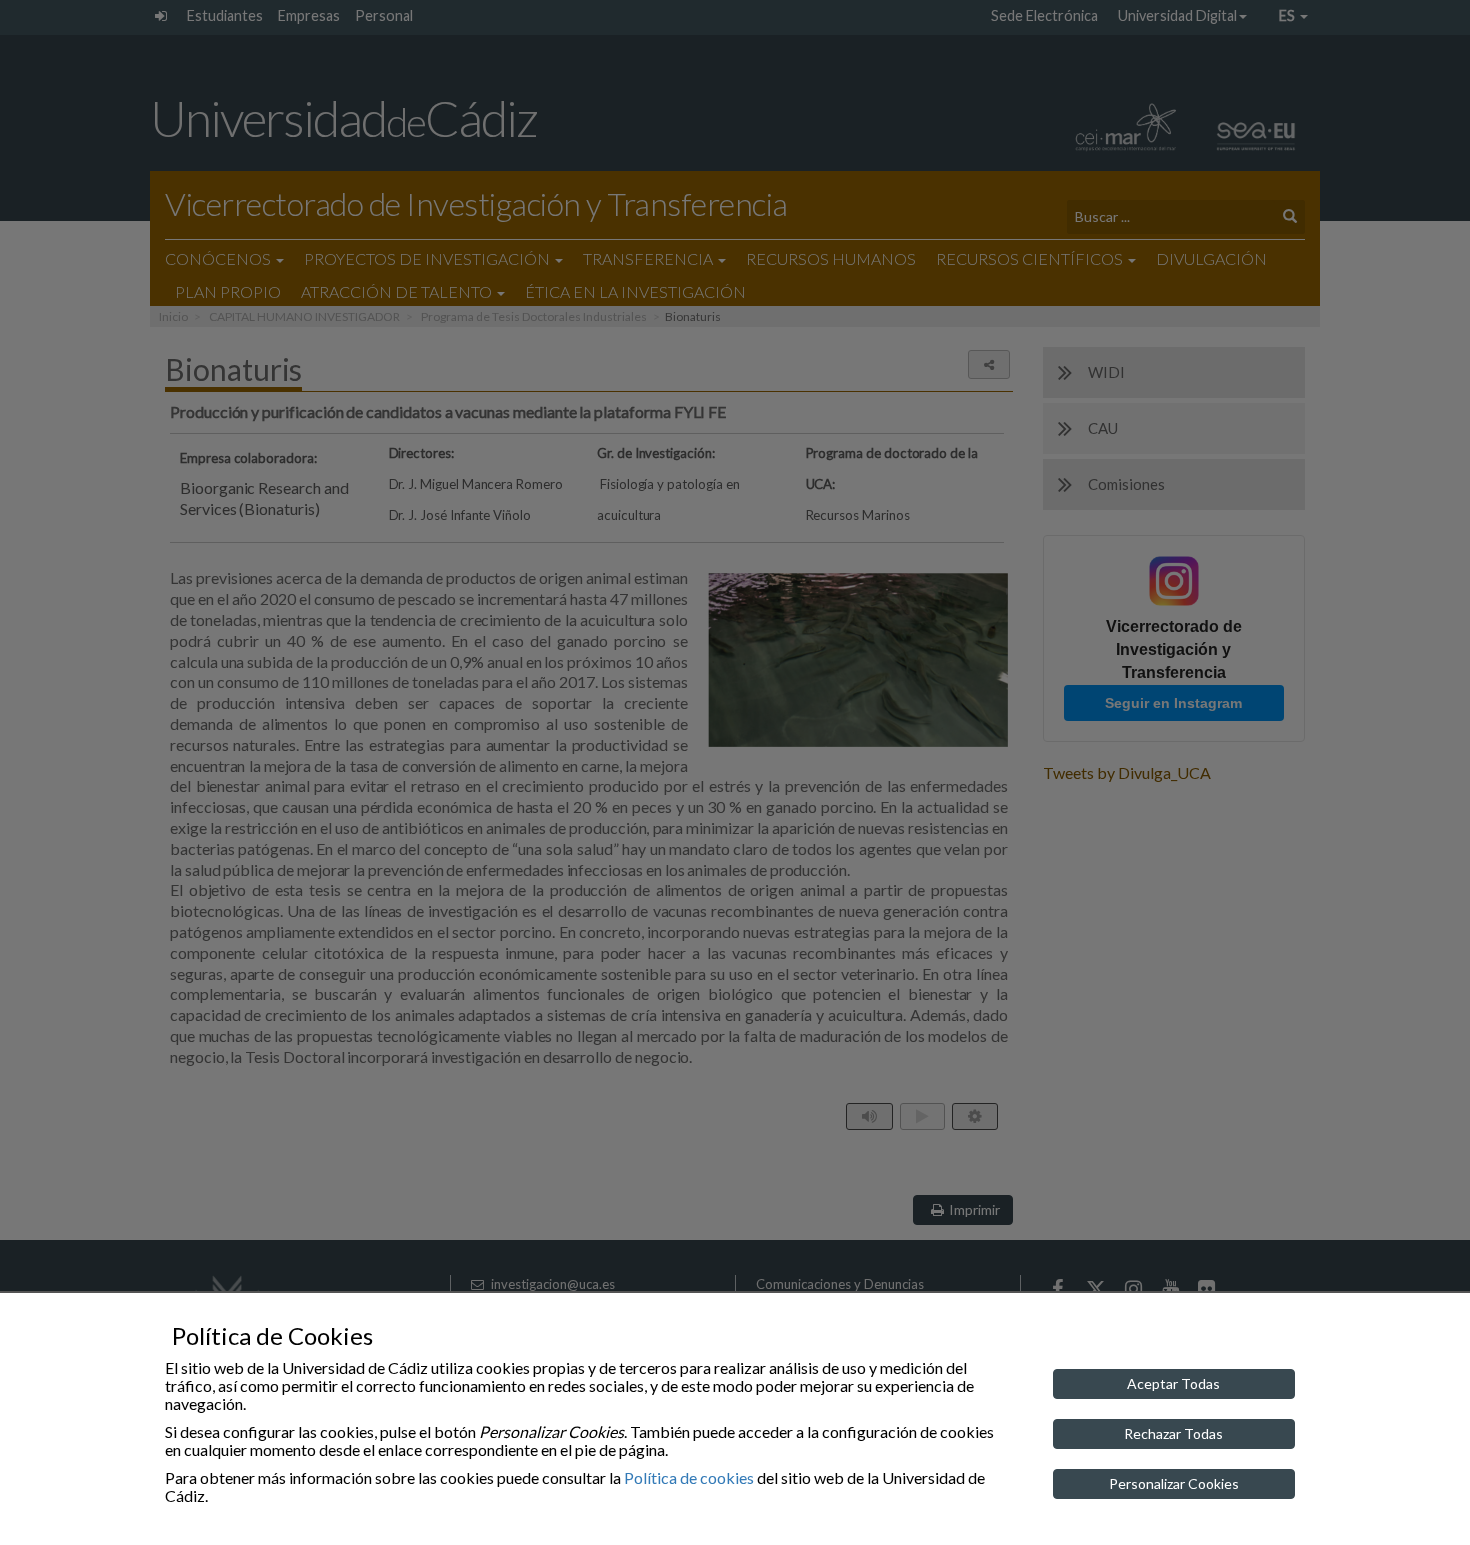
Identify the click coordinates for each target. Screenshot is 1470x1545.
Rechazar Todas (1173, 1433)
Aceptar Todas (1173, 1383)
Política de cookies (689, 1477)
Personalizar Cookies (1174, 1483)
